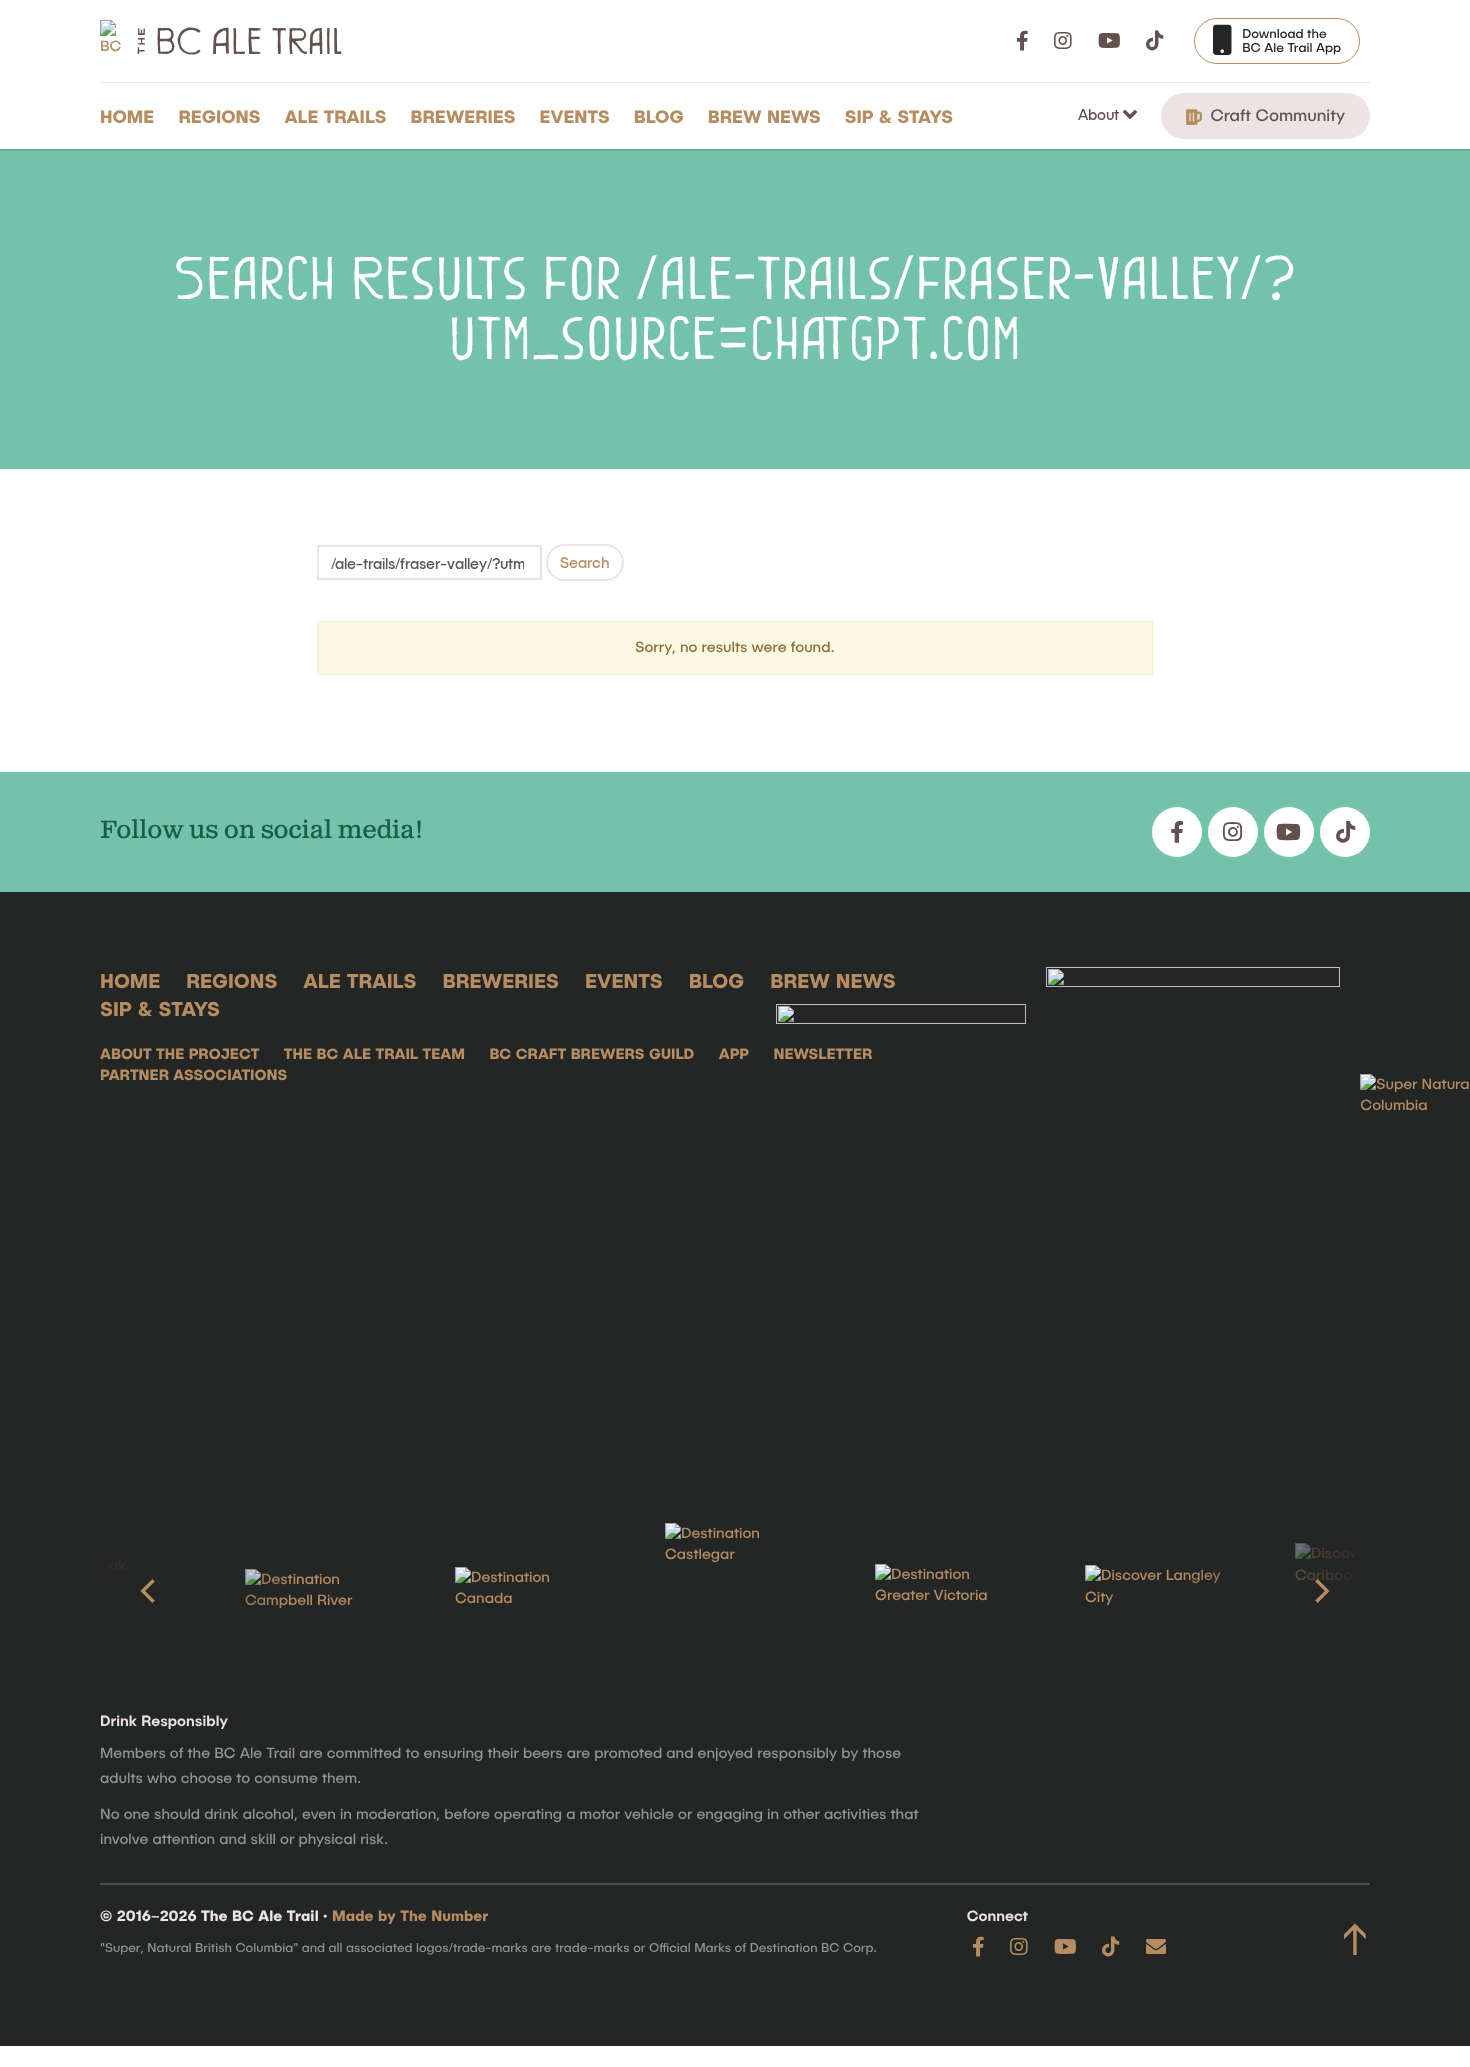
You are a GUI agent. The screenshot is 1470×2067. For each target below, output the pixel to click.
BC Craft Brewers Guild (591, 1054)
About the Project (179, 1054)
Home (127, 116)
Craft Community (1275, 115)
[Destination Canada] (525, 1591)
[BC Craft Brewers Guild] (1193, 1214)
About (1100, 114)
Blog (659, 116)
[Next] (1320, 1591)
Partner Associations (193, 1075)
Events (575, 116)
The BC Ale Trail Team (374, 1054)
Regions (219, 116)
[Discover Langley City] (1155, 1590)
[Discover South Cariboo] (1365, 1590)
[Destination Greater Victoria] (945, 1591)
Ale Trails (336, 116)
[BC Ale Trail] (901, 1214)
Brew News (764, 116)
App (734, 1054)
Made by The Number (410, 1916)
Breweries (463, 116)
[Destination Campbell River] (315, 1591)
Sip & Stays (899, 116)
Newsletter (822, 1054)
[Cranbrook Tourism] (105, 1590)
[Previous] (150, 1591)
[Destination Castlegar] (735, 1591)
